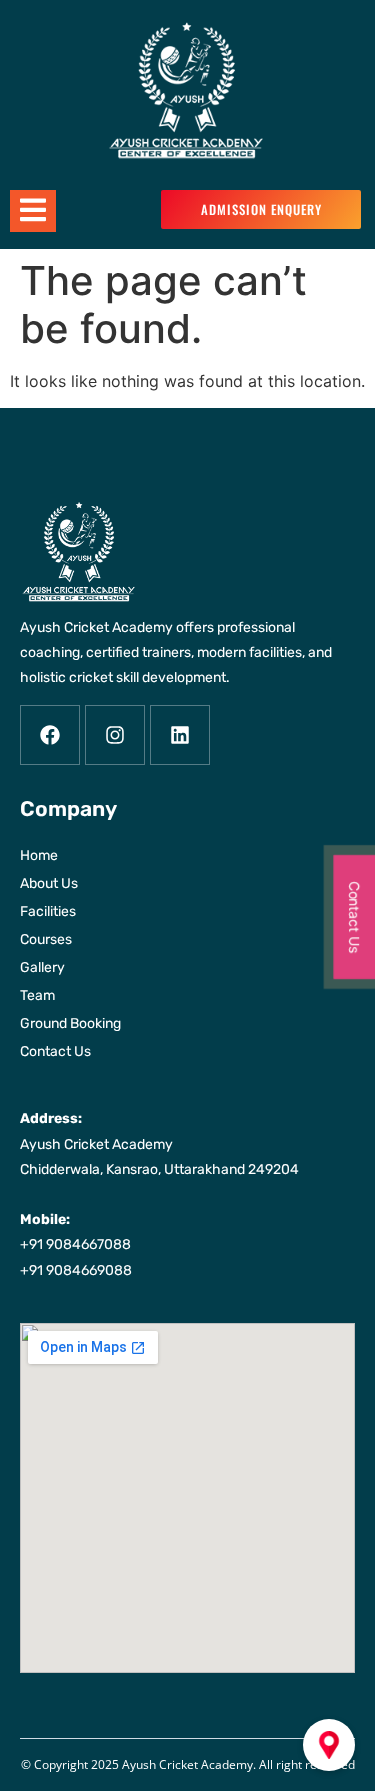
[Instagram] (115, 735)
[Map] (329, 1745)
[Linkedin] (180, 735)
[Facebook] (50, 735)
